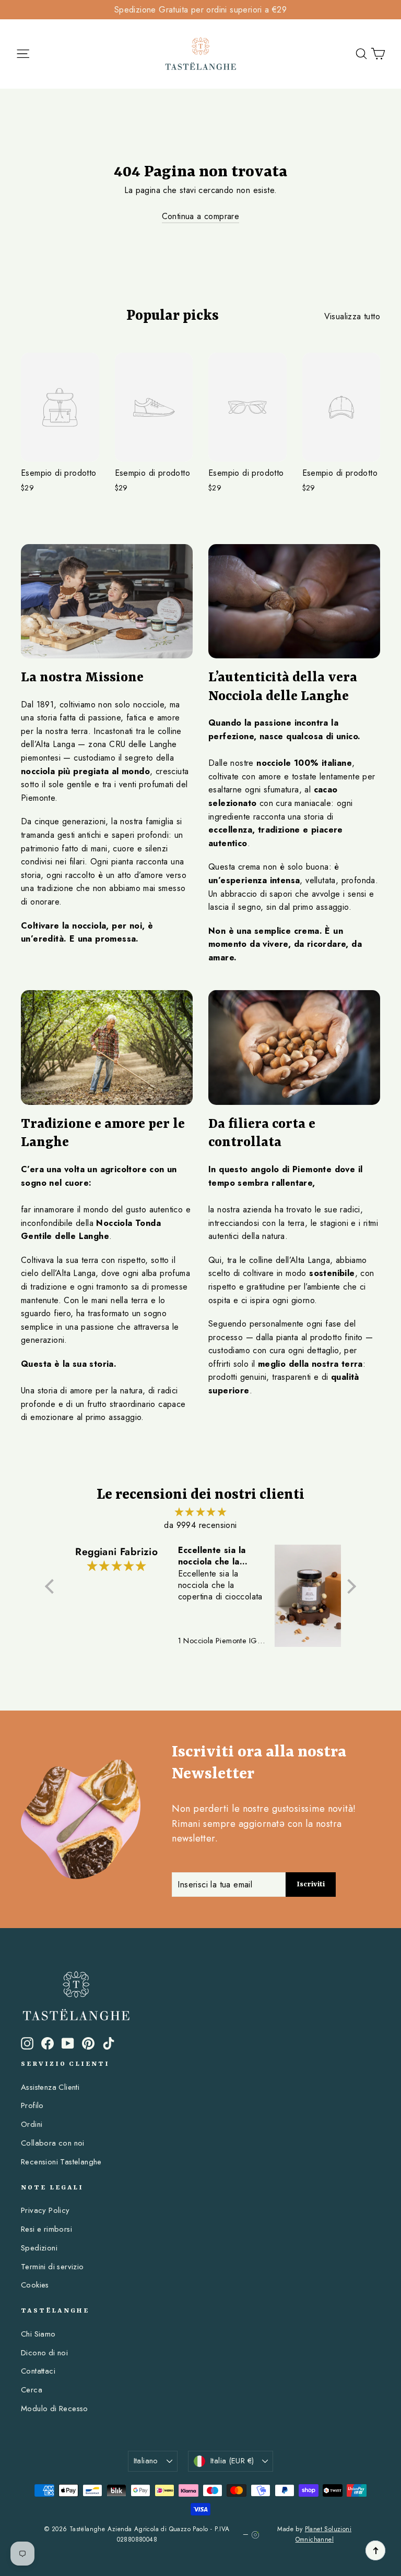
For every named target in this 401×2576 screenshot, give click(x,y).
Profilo (32, 2105)
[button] (52, 1586)
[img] (200, 1512)
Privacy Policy (45, 2210)
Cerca (32, 2390)
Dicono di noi (44, 2353)
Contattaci (38, 2371)
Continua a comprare (201, 216)
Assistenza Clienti (50, 2087)
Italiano (146, 2461)
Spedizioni (39, 2248)
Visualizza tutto (352, 316)
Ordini (32, 2124)
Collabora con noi (53, 2143)
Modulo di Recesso (55, 2409)
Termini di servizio (52, 2267)
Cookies (35, 2285)
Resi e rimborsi (46, 2229)
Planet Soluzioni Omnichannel (324, 2534)
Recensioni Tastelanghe (61, 2162)
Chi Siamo (38, 2334)
